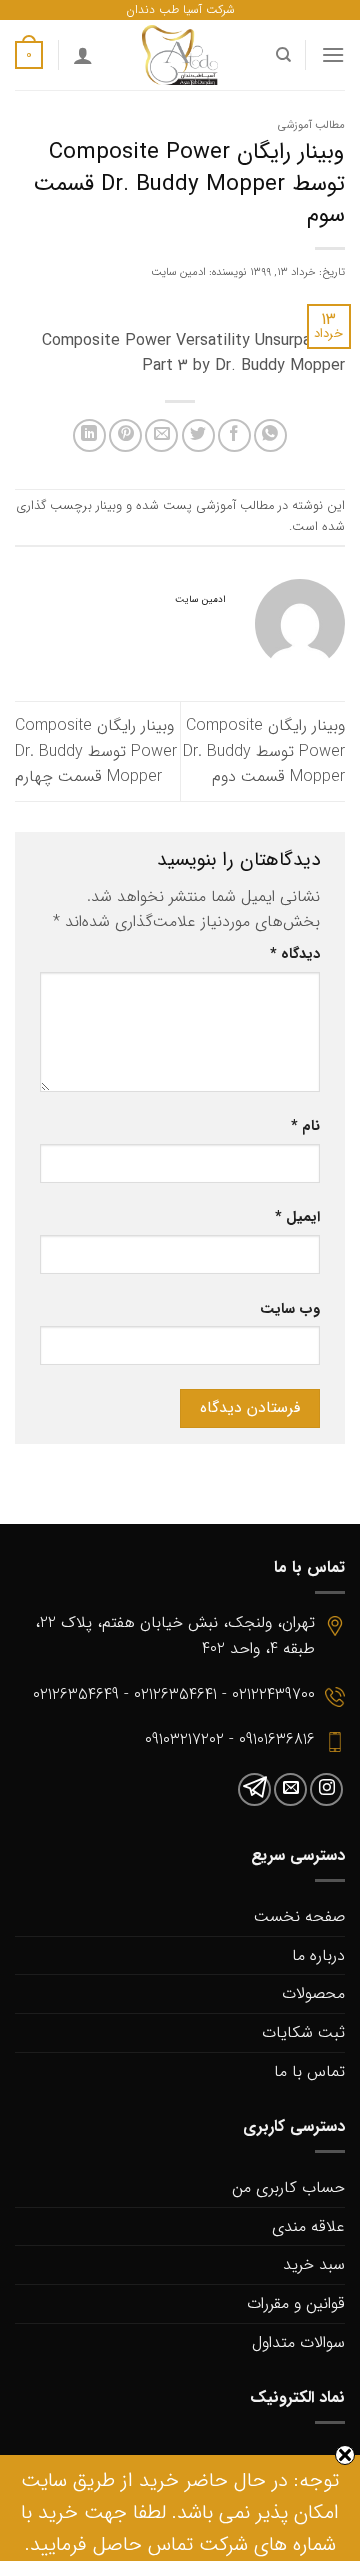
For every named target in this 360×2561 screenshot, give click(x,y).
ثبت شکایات (303, 2032)
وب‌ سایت (290, 1309)
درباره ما (318, 1955)
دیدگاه (295, 954)
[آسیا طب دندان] (180, 55)
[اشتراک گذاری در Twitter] (198, 435)
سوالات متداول (298, 2342)
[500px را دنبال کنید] (254, 1789)
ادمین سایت (178, 272)
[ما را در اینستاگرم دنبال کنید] (326, 1789)
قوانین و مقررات (296, 2303)
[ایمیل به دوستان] (161, 435)
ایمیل (297, 1217)
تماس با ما (309, 2071)
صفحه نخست (299, 1916)
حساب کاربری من (288, 2187)
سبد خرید (314, 2264)
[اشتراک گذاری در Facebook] (234, 435)
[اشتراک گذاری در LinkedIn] (89, 435)
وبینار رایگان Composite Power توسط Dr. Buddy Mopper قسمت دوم (264, 751)
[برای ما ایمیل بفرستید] (290, 1789)
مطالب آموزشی (311, 125)
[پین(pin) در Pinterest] (125, 435)
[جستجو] (282, 55)
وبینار (109, 506)
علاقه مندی (308, 2226)
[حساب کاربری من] (83, 55)
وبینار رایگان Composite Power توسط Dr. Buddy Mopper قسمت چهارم (96, 751)
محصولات (313, 1993)
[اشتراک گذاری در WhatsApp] (270, 435)
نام (305, 1126)
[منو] (333, 54)
